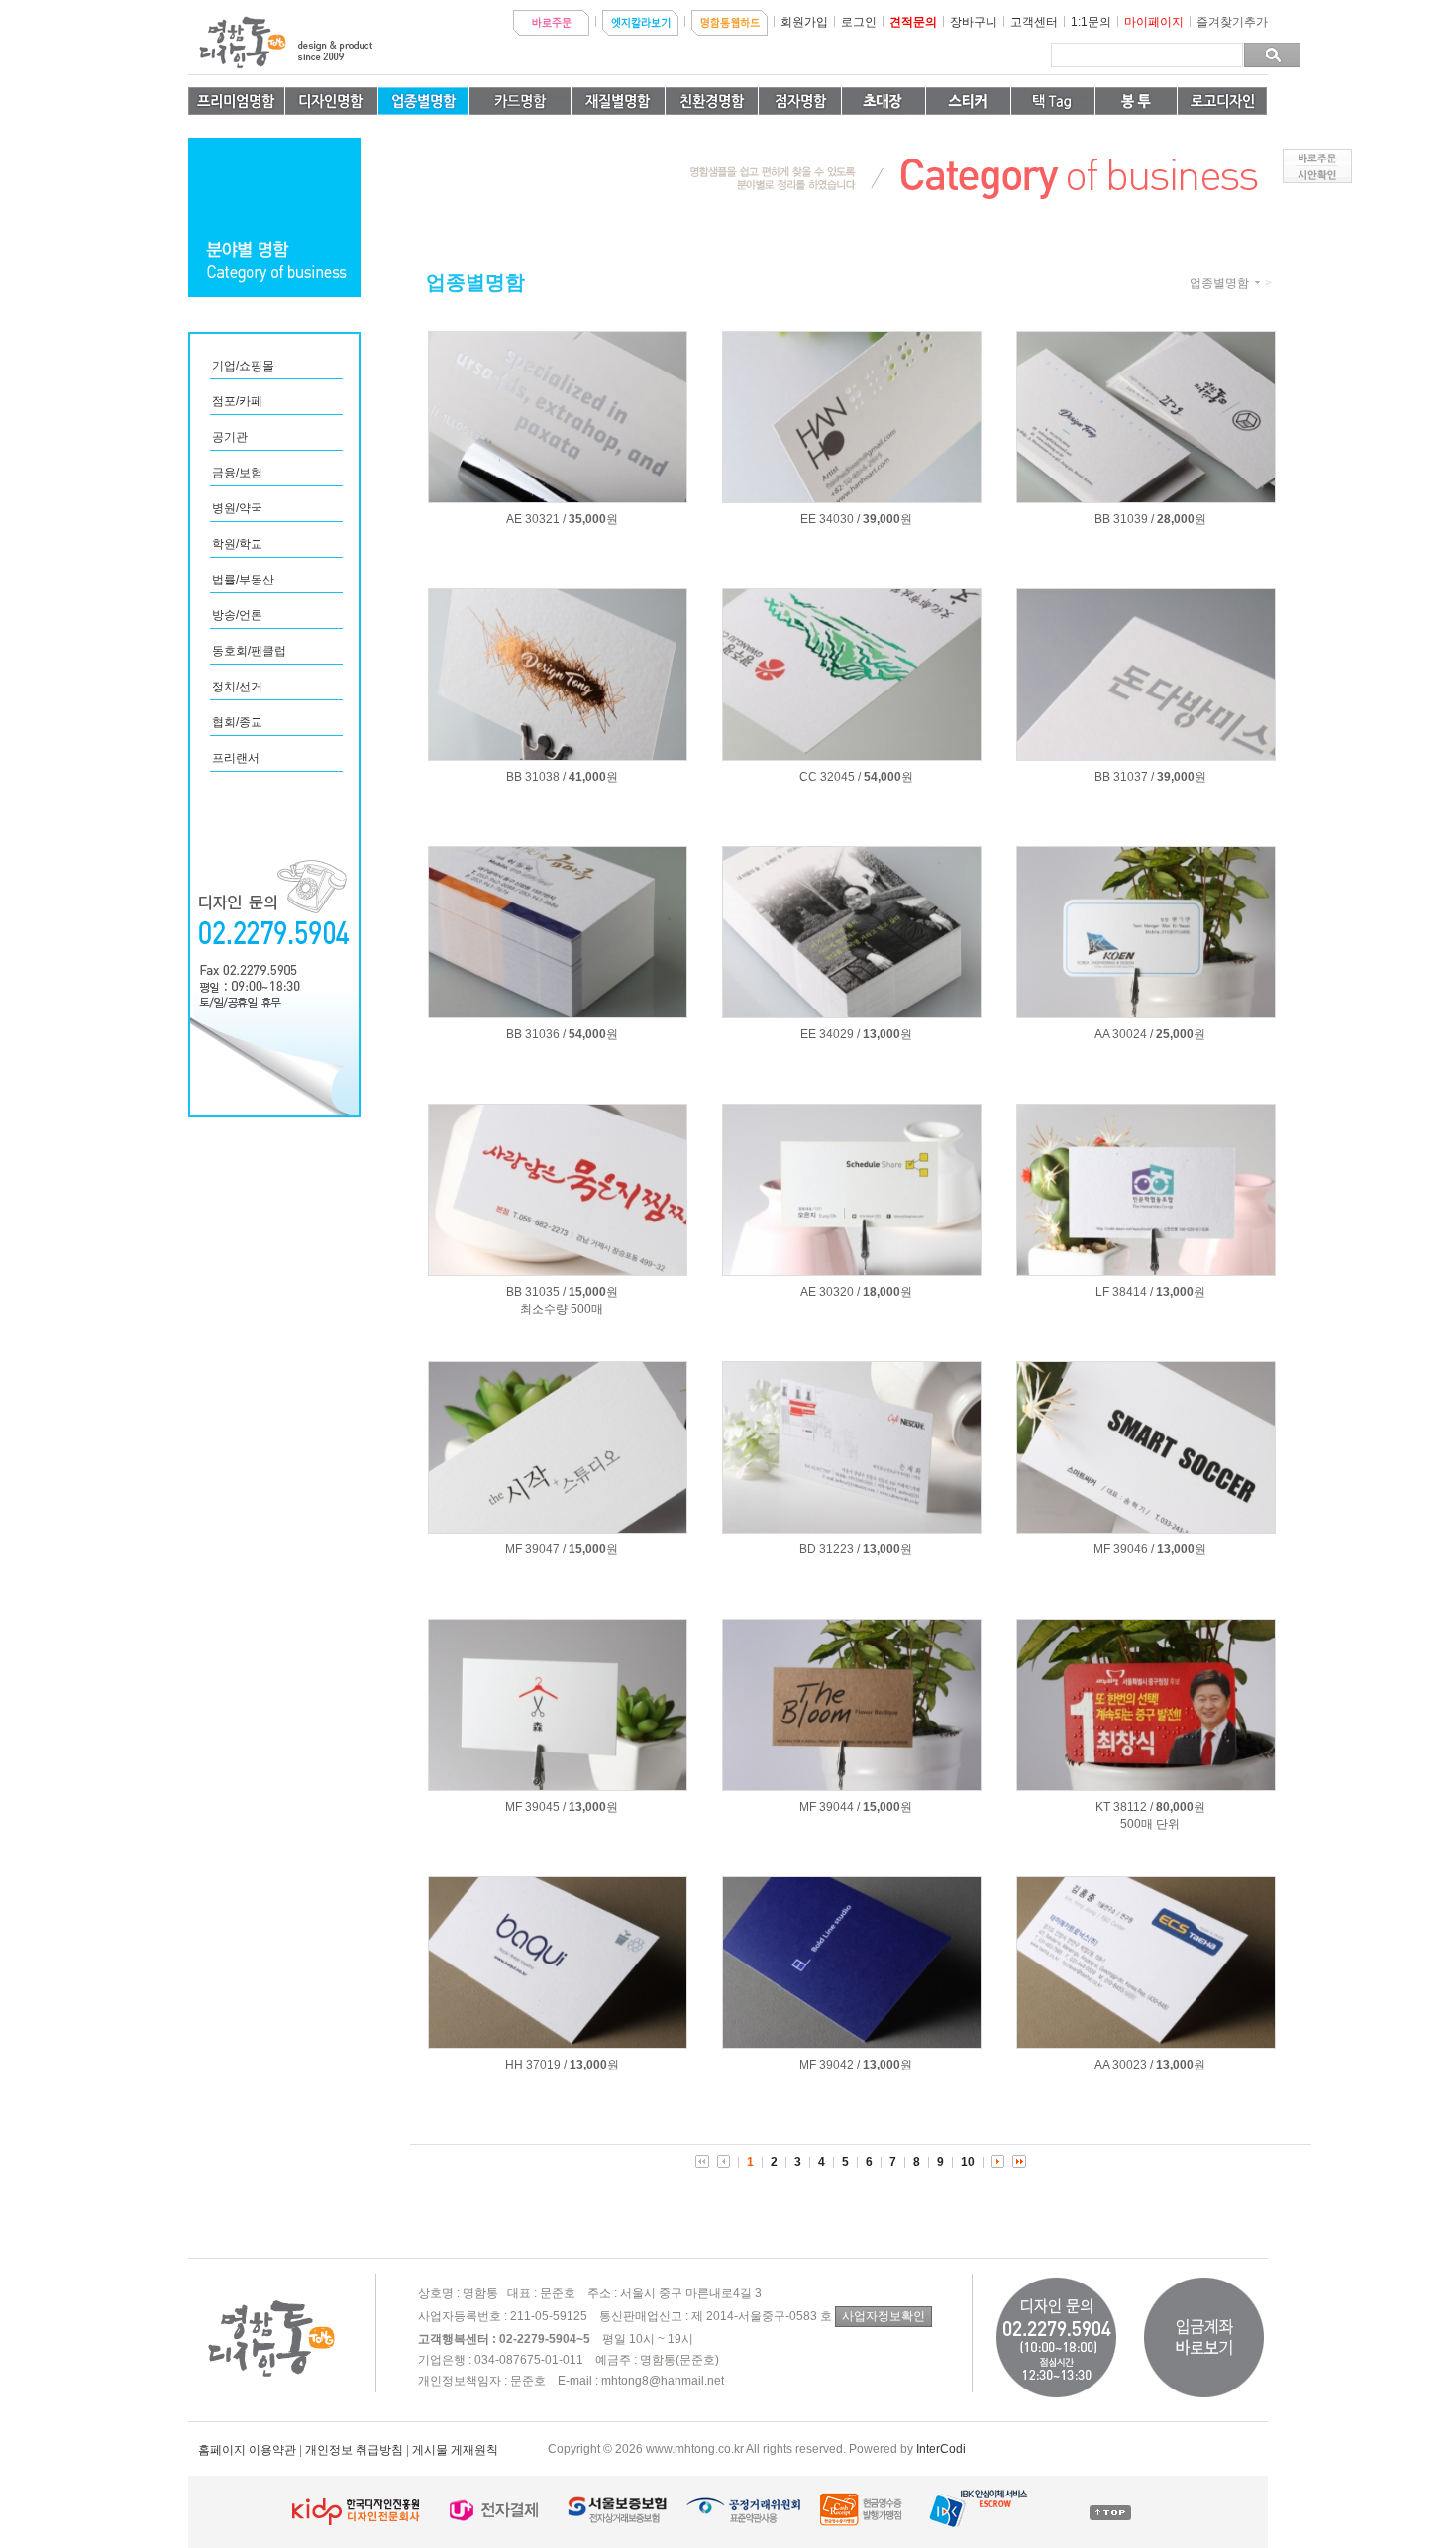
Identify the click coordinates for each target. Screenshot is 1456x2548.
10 (968, 2162)
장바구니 (974, 22)
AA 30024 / (1124, 1034)
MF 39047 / (535, 1549)
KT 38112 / (1124, 1807)
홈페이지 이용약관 (247, 2450)
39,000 (882, 519)
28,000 (1176, 519)
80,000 (1175, 1807)
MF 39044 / (830, 1807)
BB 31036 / (536, 1034)
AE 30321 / (536, 519)
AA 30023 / (1124, 2065)
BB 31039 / (1124, 519)
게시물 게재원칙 (455, 2450)
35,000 (587, 519)
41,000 (587, 777)
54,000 (883, 777)
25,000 (1175, 1034)
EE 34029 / (830, 1034)
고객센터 (1034, 22)
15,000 (587, 1292)
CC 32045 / (830, 777)
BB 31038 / (536, 777)
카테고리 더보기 (1257, 283)
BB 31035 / (536, 1292)
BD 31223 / (830, 1549)
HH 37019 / (536, 2065)
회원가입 (804, 22)
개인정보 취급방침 (354, 2450)
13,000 (882, 1034)
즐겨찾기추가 (1232, 22)
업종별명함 (1219, 283)
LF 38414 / (1124, 1292)
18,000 (882, 1292)
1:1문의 (1091, 22)
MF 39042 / (830, 2065)
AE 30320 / (830, 1292)
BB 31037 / (1124, 777)
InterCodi (941, 2449)
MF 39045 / (535, 1807)
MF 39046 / (1124, 1549)
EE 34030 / (830, 519)
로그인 (859, 22)
